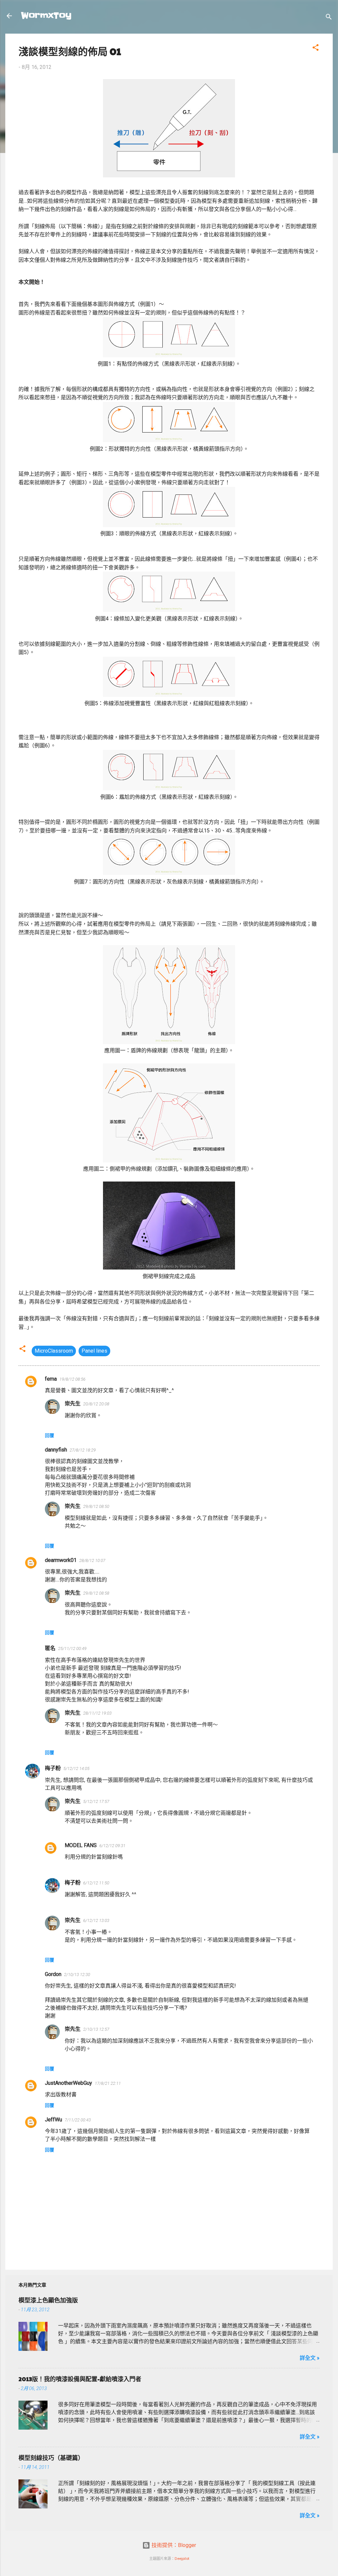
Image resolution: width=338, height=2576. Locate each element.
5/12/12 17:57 (96, 1801)
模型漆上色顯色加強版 (48, 2300)
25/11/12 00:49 (72, 1648)
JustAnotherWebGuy (68, 2083)
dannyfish (56, 1450)
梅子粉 (53, 1768)
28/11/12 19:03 (97, 1713)
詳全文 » (310, 2358)
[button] (316, 49)
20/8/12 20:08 (96, 1404)
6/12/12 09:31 (112, 1846)
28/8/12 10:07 (92, 1560)
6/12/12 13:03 (96, 1920)
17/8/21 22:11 (108, 2083)
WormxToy (46, 16)
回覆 (50, 1435)
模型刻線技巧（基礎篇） (51, 2457)
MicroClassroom (54, 1351)
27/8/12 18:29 (83, 1450)
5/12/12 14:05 (76, 1768)
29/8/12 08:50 (96, 1506)
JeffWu (53, 2120)
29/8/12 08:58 (96, 1593)
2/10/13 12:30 (77, 1975)
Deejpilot (182, 2559)
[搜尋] (329, 18)
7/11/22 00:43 (78, 2120)
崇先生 (73, 1404)
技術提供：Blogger (173, 2545)
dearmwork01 (61, 1560)
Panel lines (94, 1351)
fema (51, 1379)
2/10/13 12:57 (96, 2029)
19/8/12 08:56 (72, 1379)
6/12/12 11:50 (96, 1883)
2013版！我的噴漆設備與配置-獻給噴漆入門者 (80, 2379)
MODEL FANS (81, 1845)
